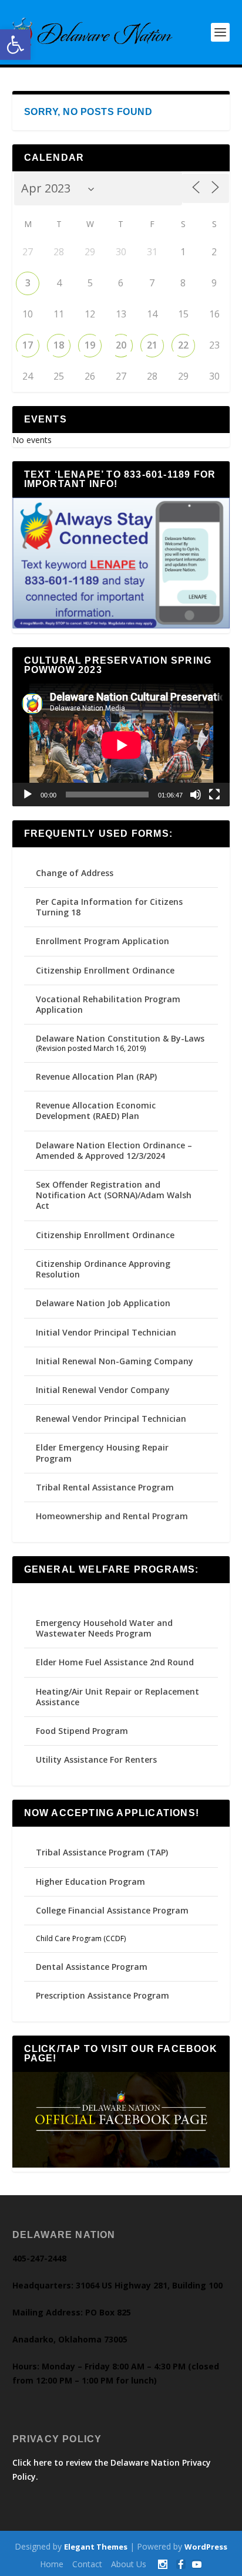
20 (121, 345)
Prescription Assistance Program (102, 1995)
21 (152, 345)
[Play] (28, 795)
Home (52, 2564)
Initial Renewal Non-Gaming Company (115, 1361)
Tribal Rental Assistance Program (106, 1487)
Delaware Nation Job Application (103, 1303)
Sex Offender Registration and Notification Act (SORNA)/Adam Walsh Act (114, 1195)
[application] (121, 745)
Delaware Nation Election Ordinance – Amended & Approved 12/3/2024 (114, 1150)
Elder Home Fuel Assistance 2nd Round (115, 1662)
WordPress (206, 2547)
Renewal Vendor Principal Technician (111, 1419)
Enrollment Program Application (102, 941)
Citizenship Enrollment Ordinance (105, 970)
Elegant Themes (96, 2547)
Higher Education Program (90, 1882)
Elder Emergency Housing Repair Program (102, 1453)
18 (59, 345)
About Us (129, 2564)
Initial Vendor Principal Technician (106, 1332)
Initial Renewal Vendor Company (103, 1390)
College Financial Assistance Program (112, 1910)
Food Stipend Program (82, 1731)
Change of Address (75, 873)
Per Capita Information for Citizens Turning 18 (109, 907)
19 (90, 345)
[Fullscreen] (214, 795)
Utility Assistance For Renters (96, 1759)
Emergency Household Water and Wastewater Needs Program (104, 1628)
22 (183, 345)
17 (28, 345)
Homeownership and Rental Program (112, 1516)
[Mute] (196, 795)
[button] (15, 45)
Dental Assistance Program (92, 1967)
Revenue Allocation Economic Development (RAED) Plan (96, 1110)
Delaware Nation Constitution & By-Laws (120, 1038)
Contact (87, 2564)
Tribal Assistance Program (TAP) (102, 1852)
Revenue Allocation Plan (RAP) (96, 1076)
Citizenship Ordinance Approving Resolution (103, 1269)
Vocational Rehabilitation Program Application (108, 1004)
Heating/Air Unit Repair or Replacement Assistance (117, 1697)
